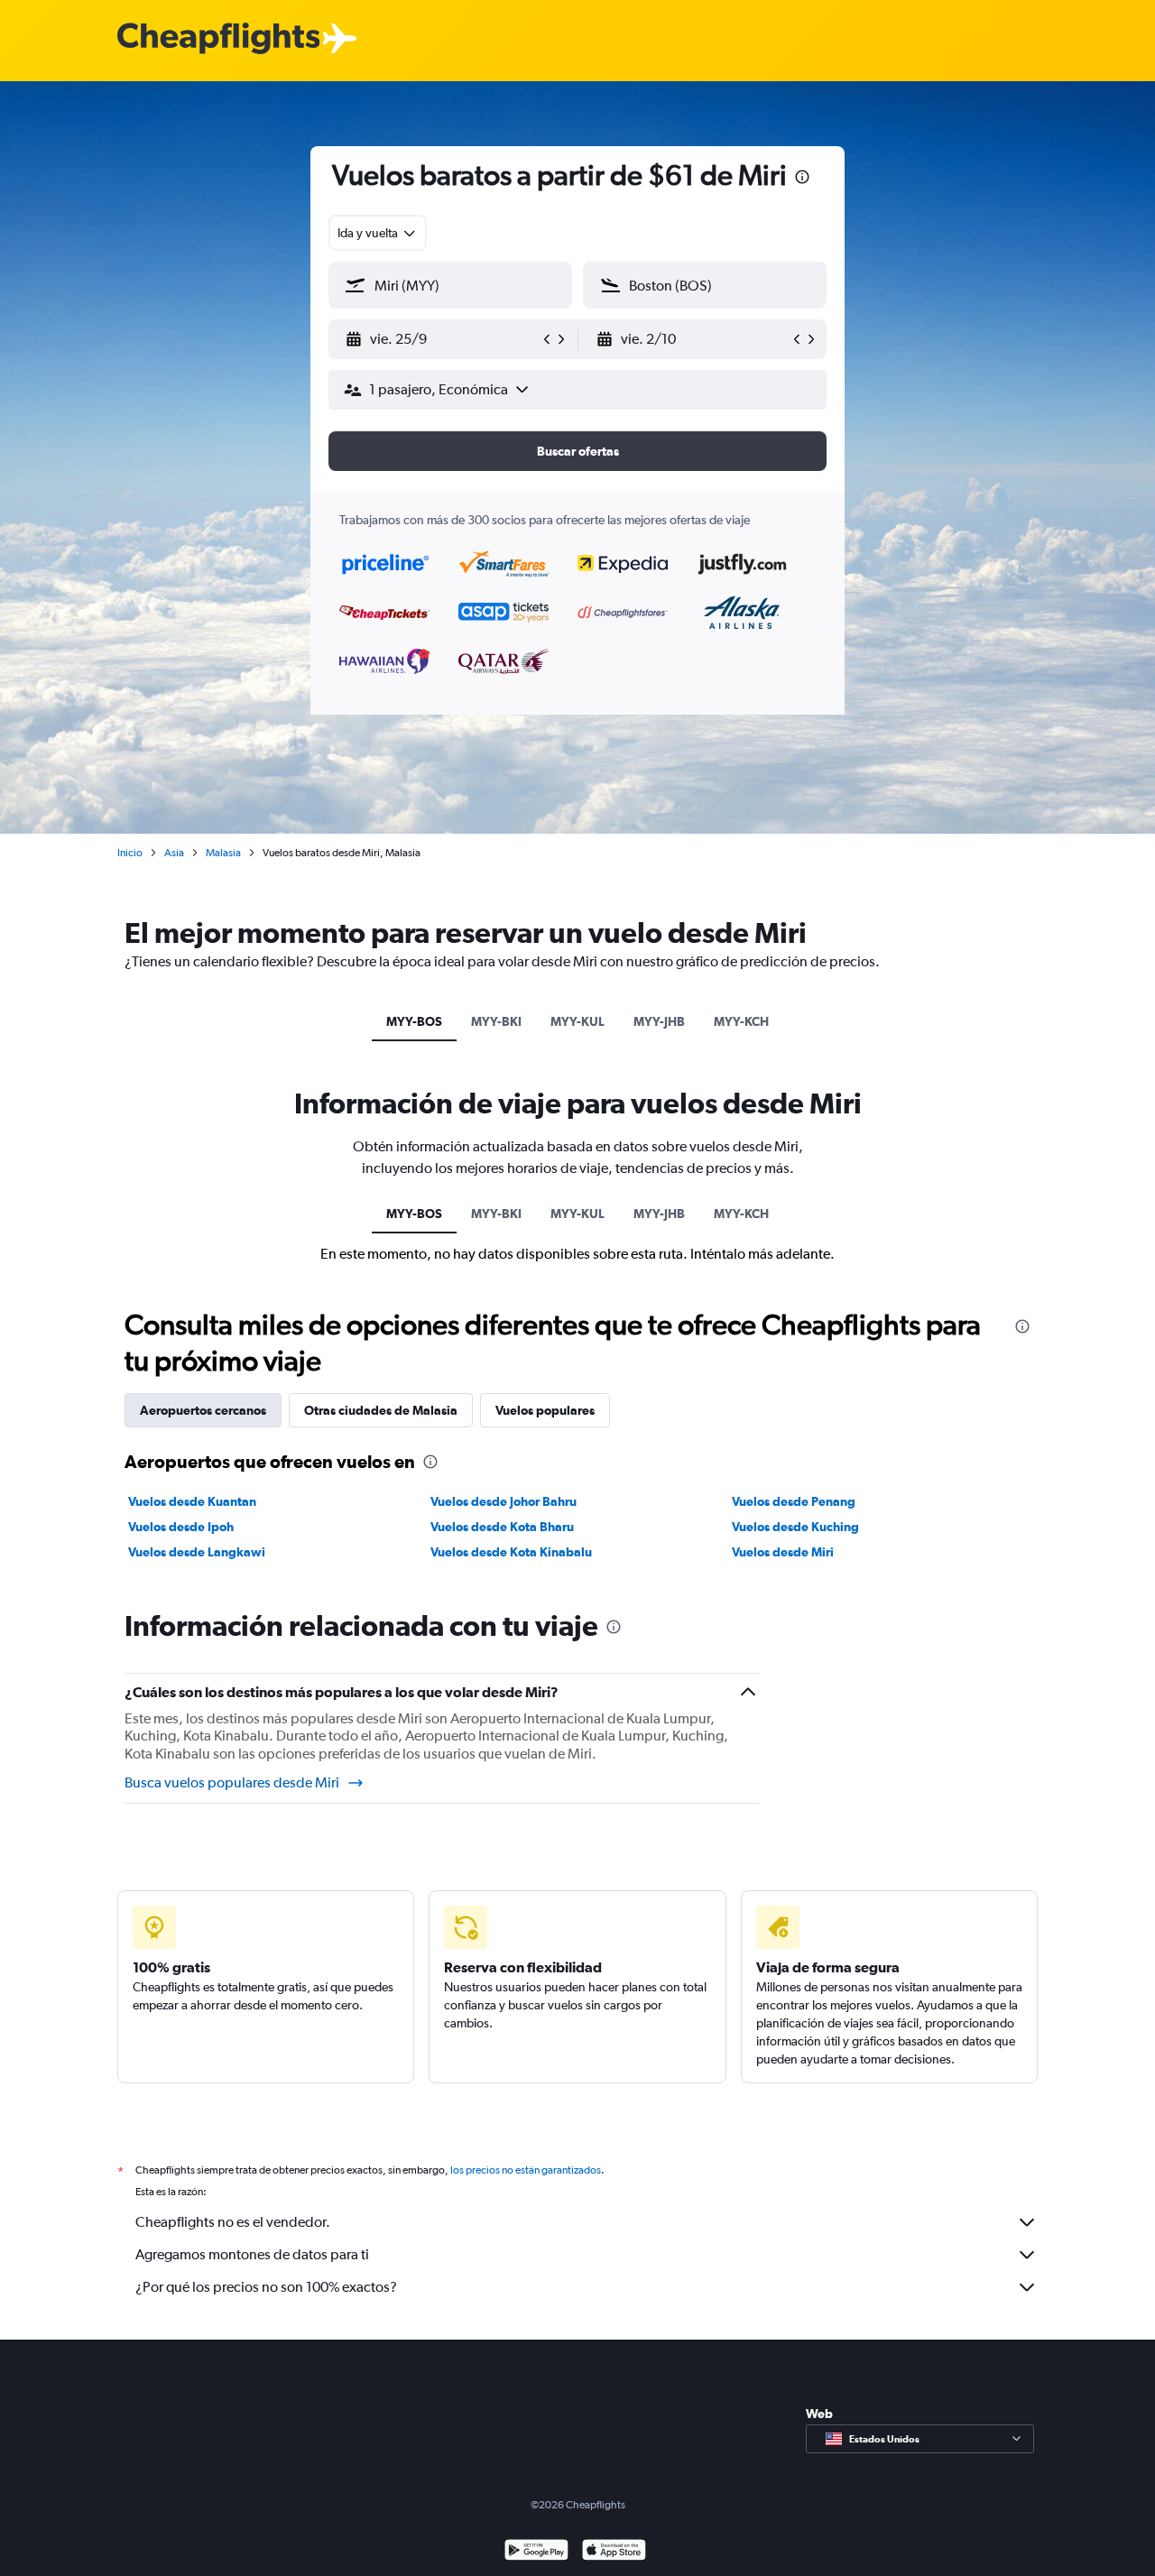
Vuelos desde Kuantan (192, 1501)
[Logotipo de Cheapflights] (218, 39)
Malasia (223, 853)
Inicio (130, 853)
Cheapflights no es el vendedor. (233, 2222)
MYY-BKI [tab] (496, 1021)
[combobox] (378, 233)
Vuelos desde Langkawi (197, 1552)
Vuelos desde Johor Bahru (504, 1501)
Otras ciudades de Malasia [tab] (381, 1410)
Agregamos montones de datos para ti (252, 2254)
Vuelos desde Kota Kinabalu (511, 1552)
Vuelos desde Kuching (795, 1527)
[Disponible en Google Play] (536, 2552)
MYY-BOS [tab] (414, 1021)
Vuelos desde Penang (794, 1501)
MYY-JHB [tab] (659, 1021)
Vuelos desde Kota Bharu (502, 1527)
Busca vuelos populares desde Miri (232, 1782)
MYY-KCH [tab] (741, 1021)
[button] (802, 179)
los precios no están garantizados (526, 2170)
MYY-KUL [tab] (577, 1021)
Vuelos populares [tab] (545, 1410)
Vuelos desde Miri (783, 1552)
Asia (174, 853)
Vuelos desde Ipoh (181, 1527)
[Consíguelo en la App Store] (614, 2552)
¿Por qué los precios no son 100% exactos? (266, 2287)
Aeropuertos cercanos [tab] (203, 1410)
